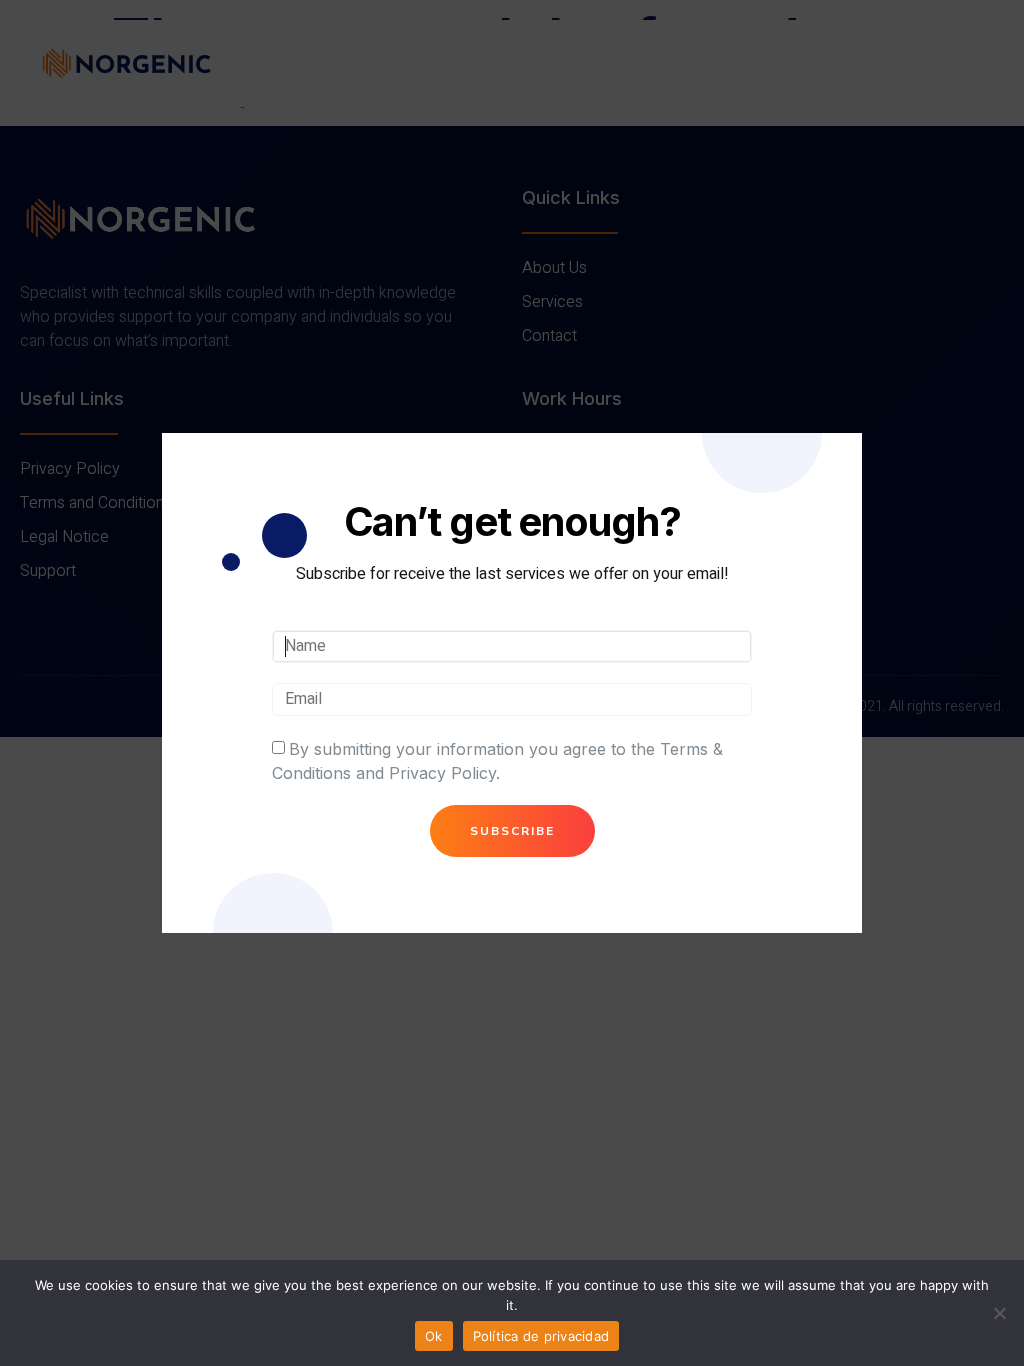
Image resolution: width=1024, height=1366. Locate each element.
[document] (512, 683)
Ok (434, 1336)
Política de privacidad (541, 1336)
